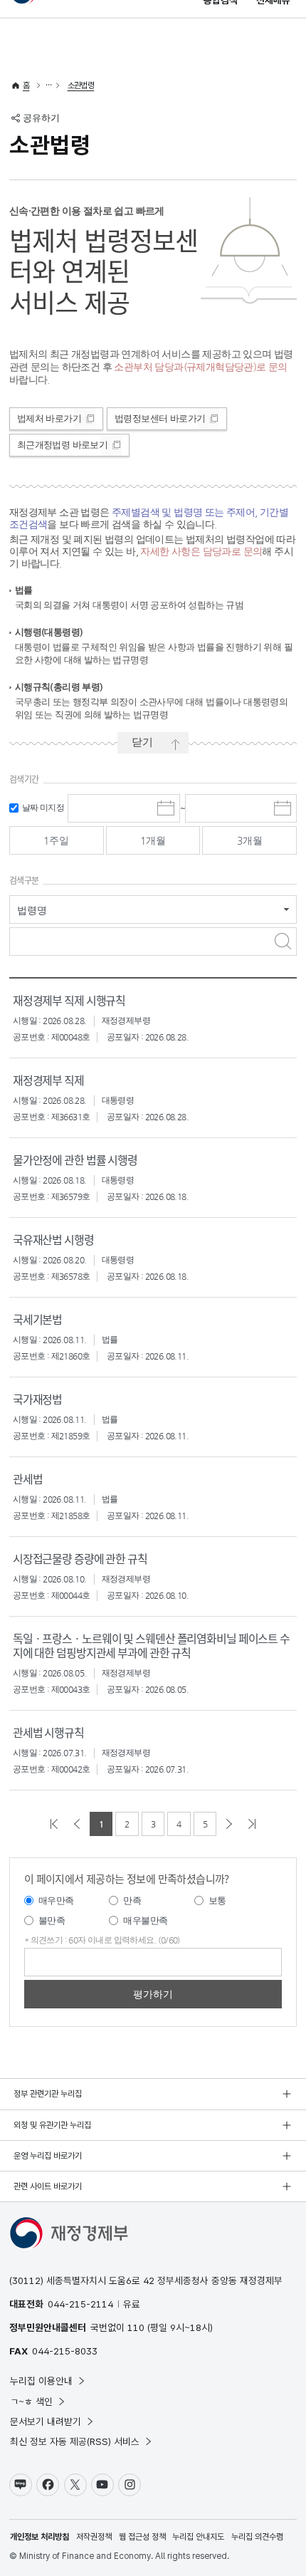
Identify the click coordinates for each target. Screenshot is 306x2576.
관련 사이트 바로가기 (48, 2186)
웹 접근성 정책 (142, 2537)
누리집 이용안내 (41, 2381)
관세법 (28, 1479)
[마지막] (252, 1824)
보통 (217, 1900)
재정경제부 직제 (48, 1080)
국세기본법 (37, 1319)
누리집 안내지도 (198, 2537)
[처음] (54, 1824)
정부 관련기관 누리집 (48, 2094)
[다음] (229, 1824)
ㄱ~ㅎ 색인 (31, 2402)
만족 (132, 1900)
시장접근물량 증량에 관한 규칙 (80, 1558)
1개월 (153, 840)
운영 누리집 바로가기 (48, 2156)
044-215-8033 (65, 2351)
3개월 (250, 840)
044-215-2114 (80, 2304)
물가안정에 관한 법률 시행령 (75, 1159)
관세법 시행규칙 (48, 1732)
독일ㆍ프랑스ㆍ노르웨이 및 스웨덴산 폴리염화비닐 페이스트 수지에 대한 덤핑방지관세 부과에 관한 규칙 (151, 1645)
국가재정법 (37, 1399)
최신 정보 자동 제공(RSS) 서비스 (75, 2441)
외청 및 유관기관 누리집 (52, 2125)
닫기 (142, 742)
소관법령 (81, 85)
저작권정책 (94, 2537)
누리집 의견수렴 (257, 2537)
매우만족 (56, 1900)
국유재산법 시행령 (53, 1239)
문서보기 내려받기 (46, 2421)
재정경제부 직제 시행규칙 (69, 1000)
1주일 (56, 840)
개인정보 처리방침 (39, 2537)
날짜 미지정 (43, 808)
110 (136, 2327)
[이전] (77, 1824)
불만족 (52, 1920)
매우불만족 (145, 1920)
